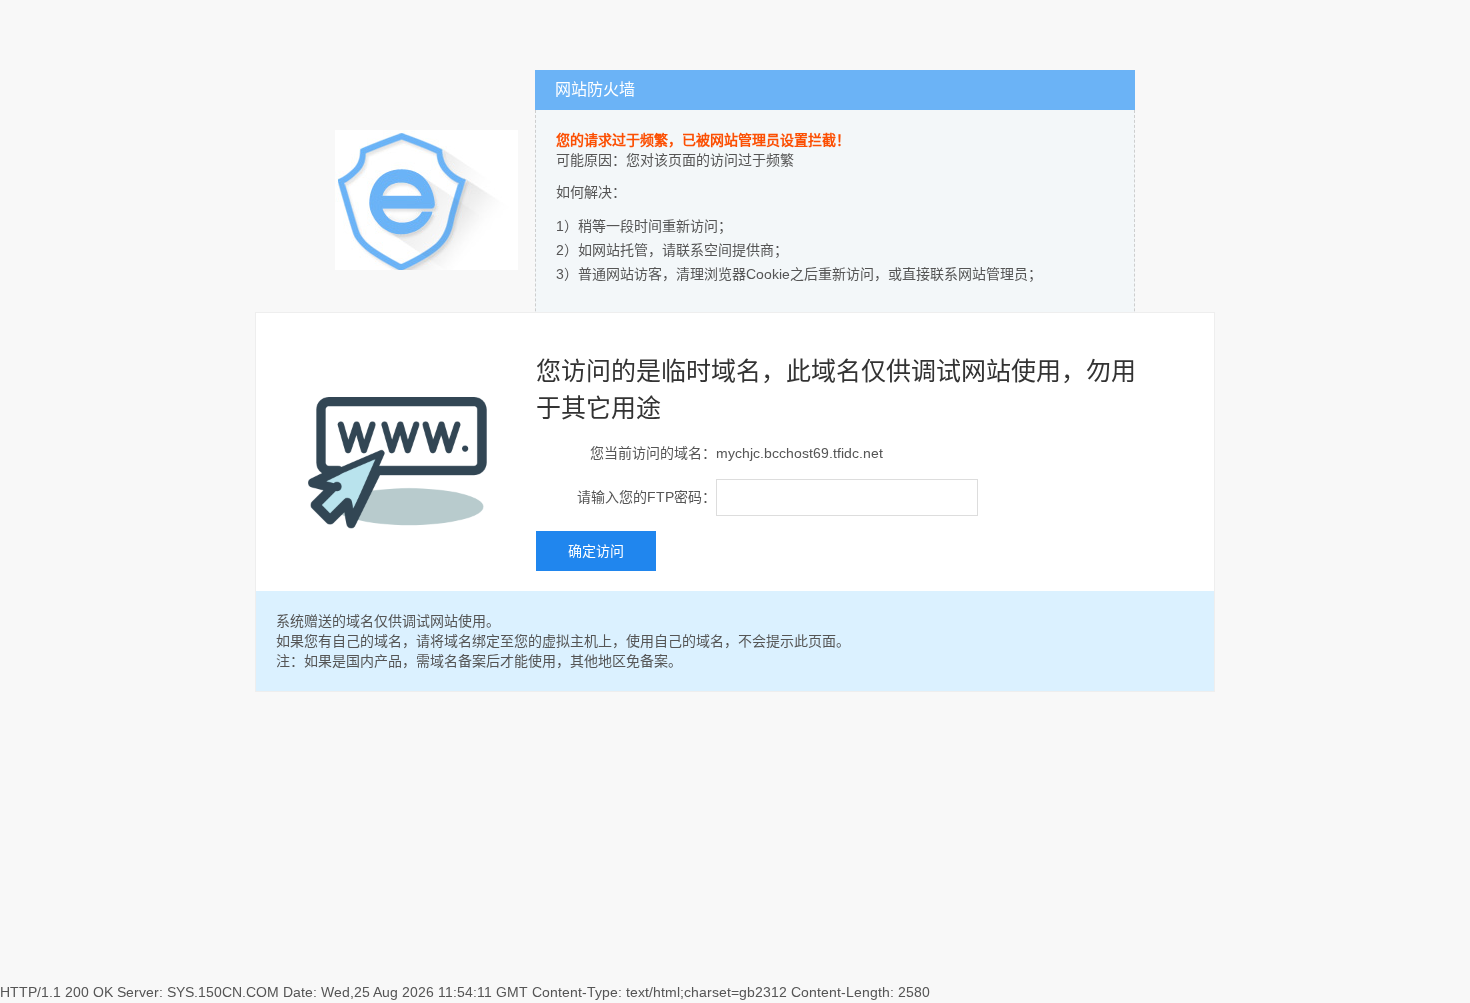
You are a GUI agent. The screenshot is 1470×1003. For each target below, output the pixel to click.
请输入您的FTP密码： (646, 497)
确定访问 (596, 551)
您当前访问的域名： (653, 453)
